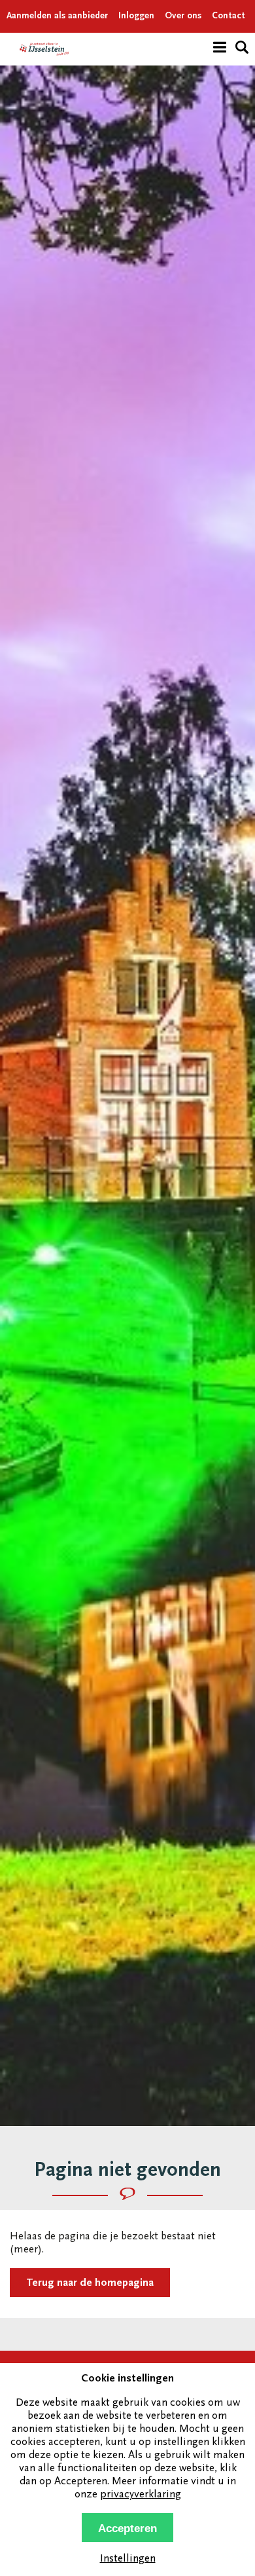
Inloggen (136, 16)
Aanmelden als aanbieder (57, 16)
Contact (229, 16)
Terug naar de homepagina (90, 2284)
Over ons (183, 16)
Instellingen (128, 2559)
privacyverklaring (141, 2495)
